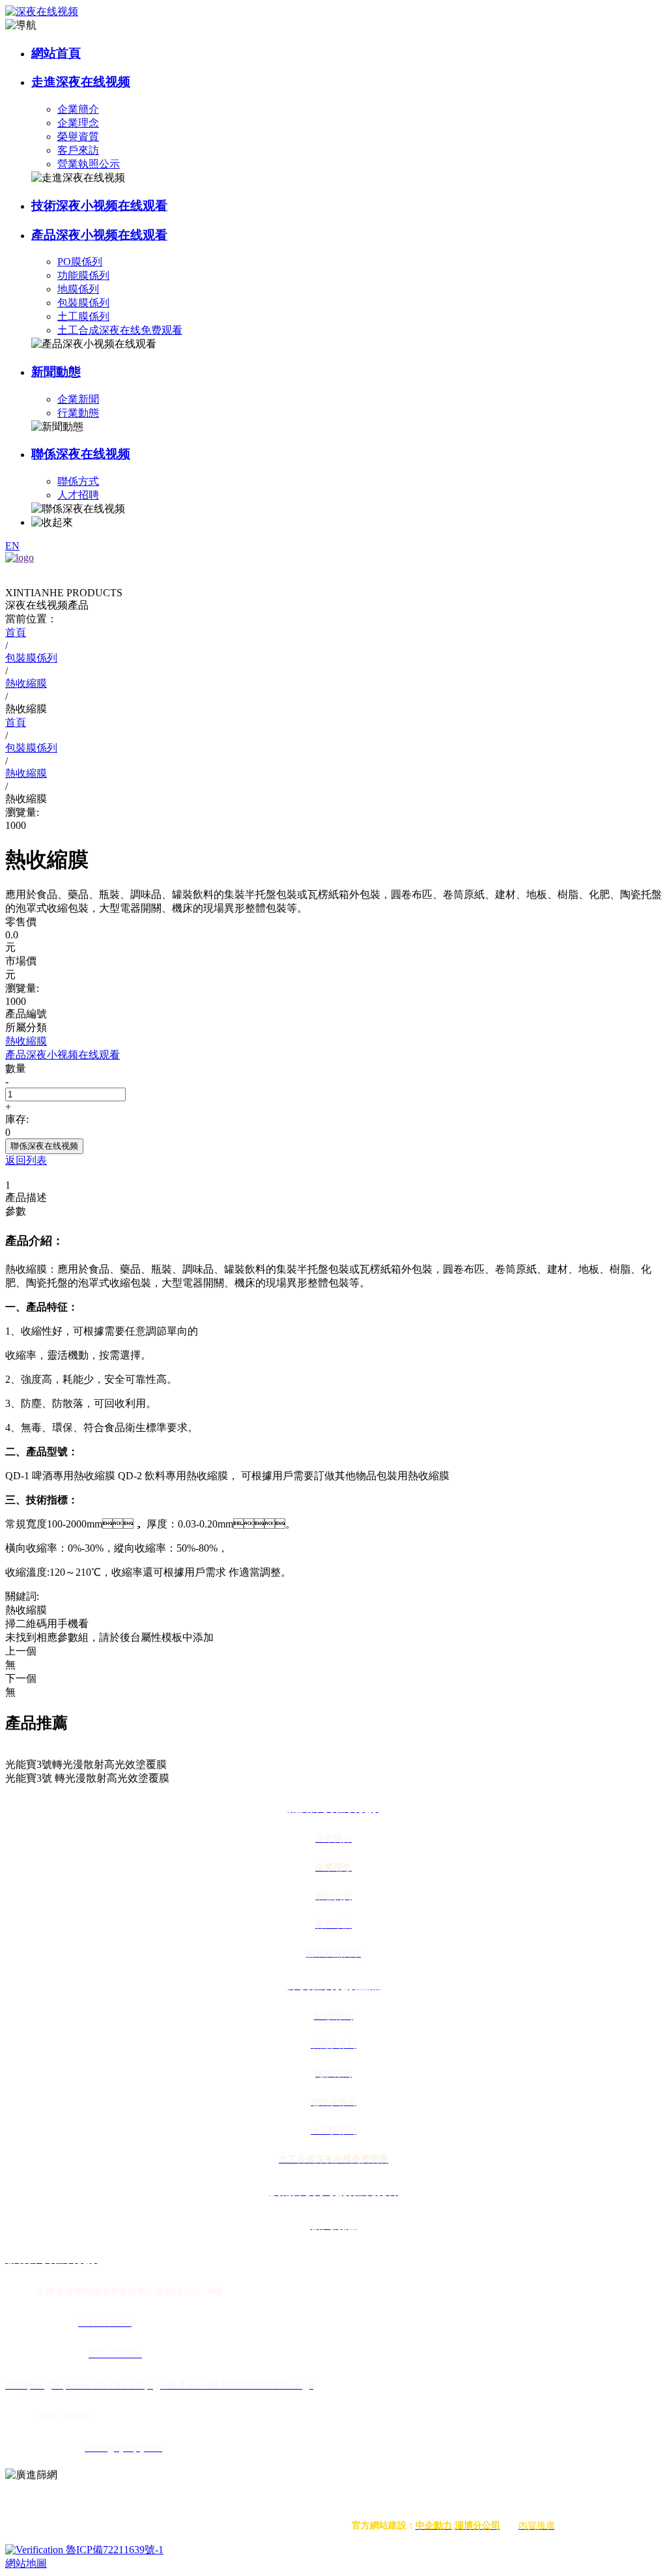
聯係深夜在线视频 (81, 454)
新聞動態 (56, 372)
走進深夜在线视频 (81, 82)
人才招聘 (78, 495)
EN (12, 546)
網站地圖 (26, 2563)
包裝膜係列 (83, 303)
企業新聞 (78, 399)
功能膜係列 (83, 275)
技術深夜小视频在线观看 (99, 206)
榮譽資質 (78, 137)
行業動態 (78, 413)
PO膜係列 (80, 262)
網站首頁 (56, 53)
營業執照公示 (89, 164)
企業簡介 (78, 109)
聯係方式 (78, 481)
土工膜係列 (83, 316)
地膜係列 (78, 289)
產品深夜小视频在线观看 (99, 235)
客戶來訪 (78, 150)
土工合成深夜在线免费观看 (120, 330)
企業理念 (78, 123)
